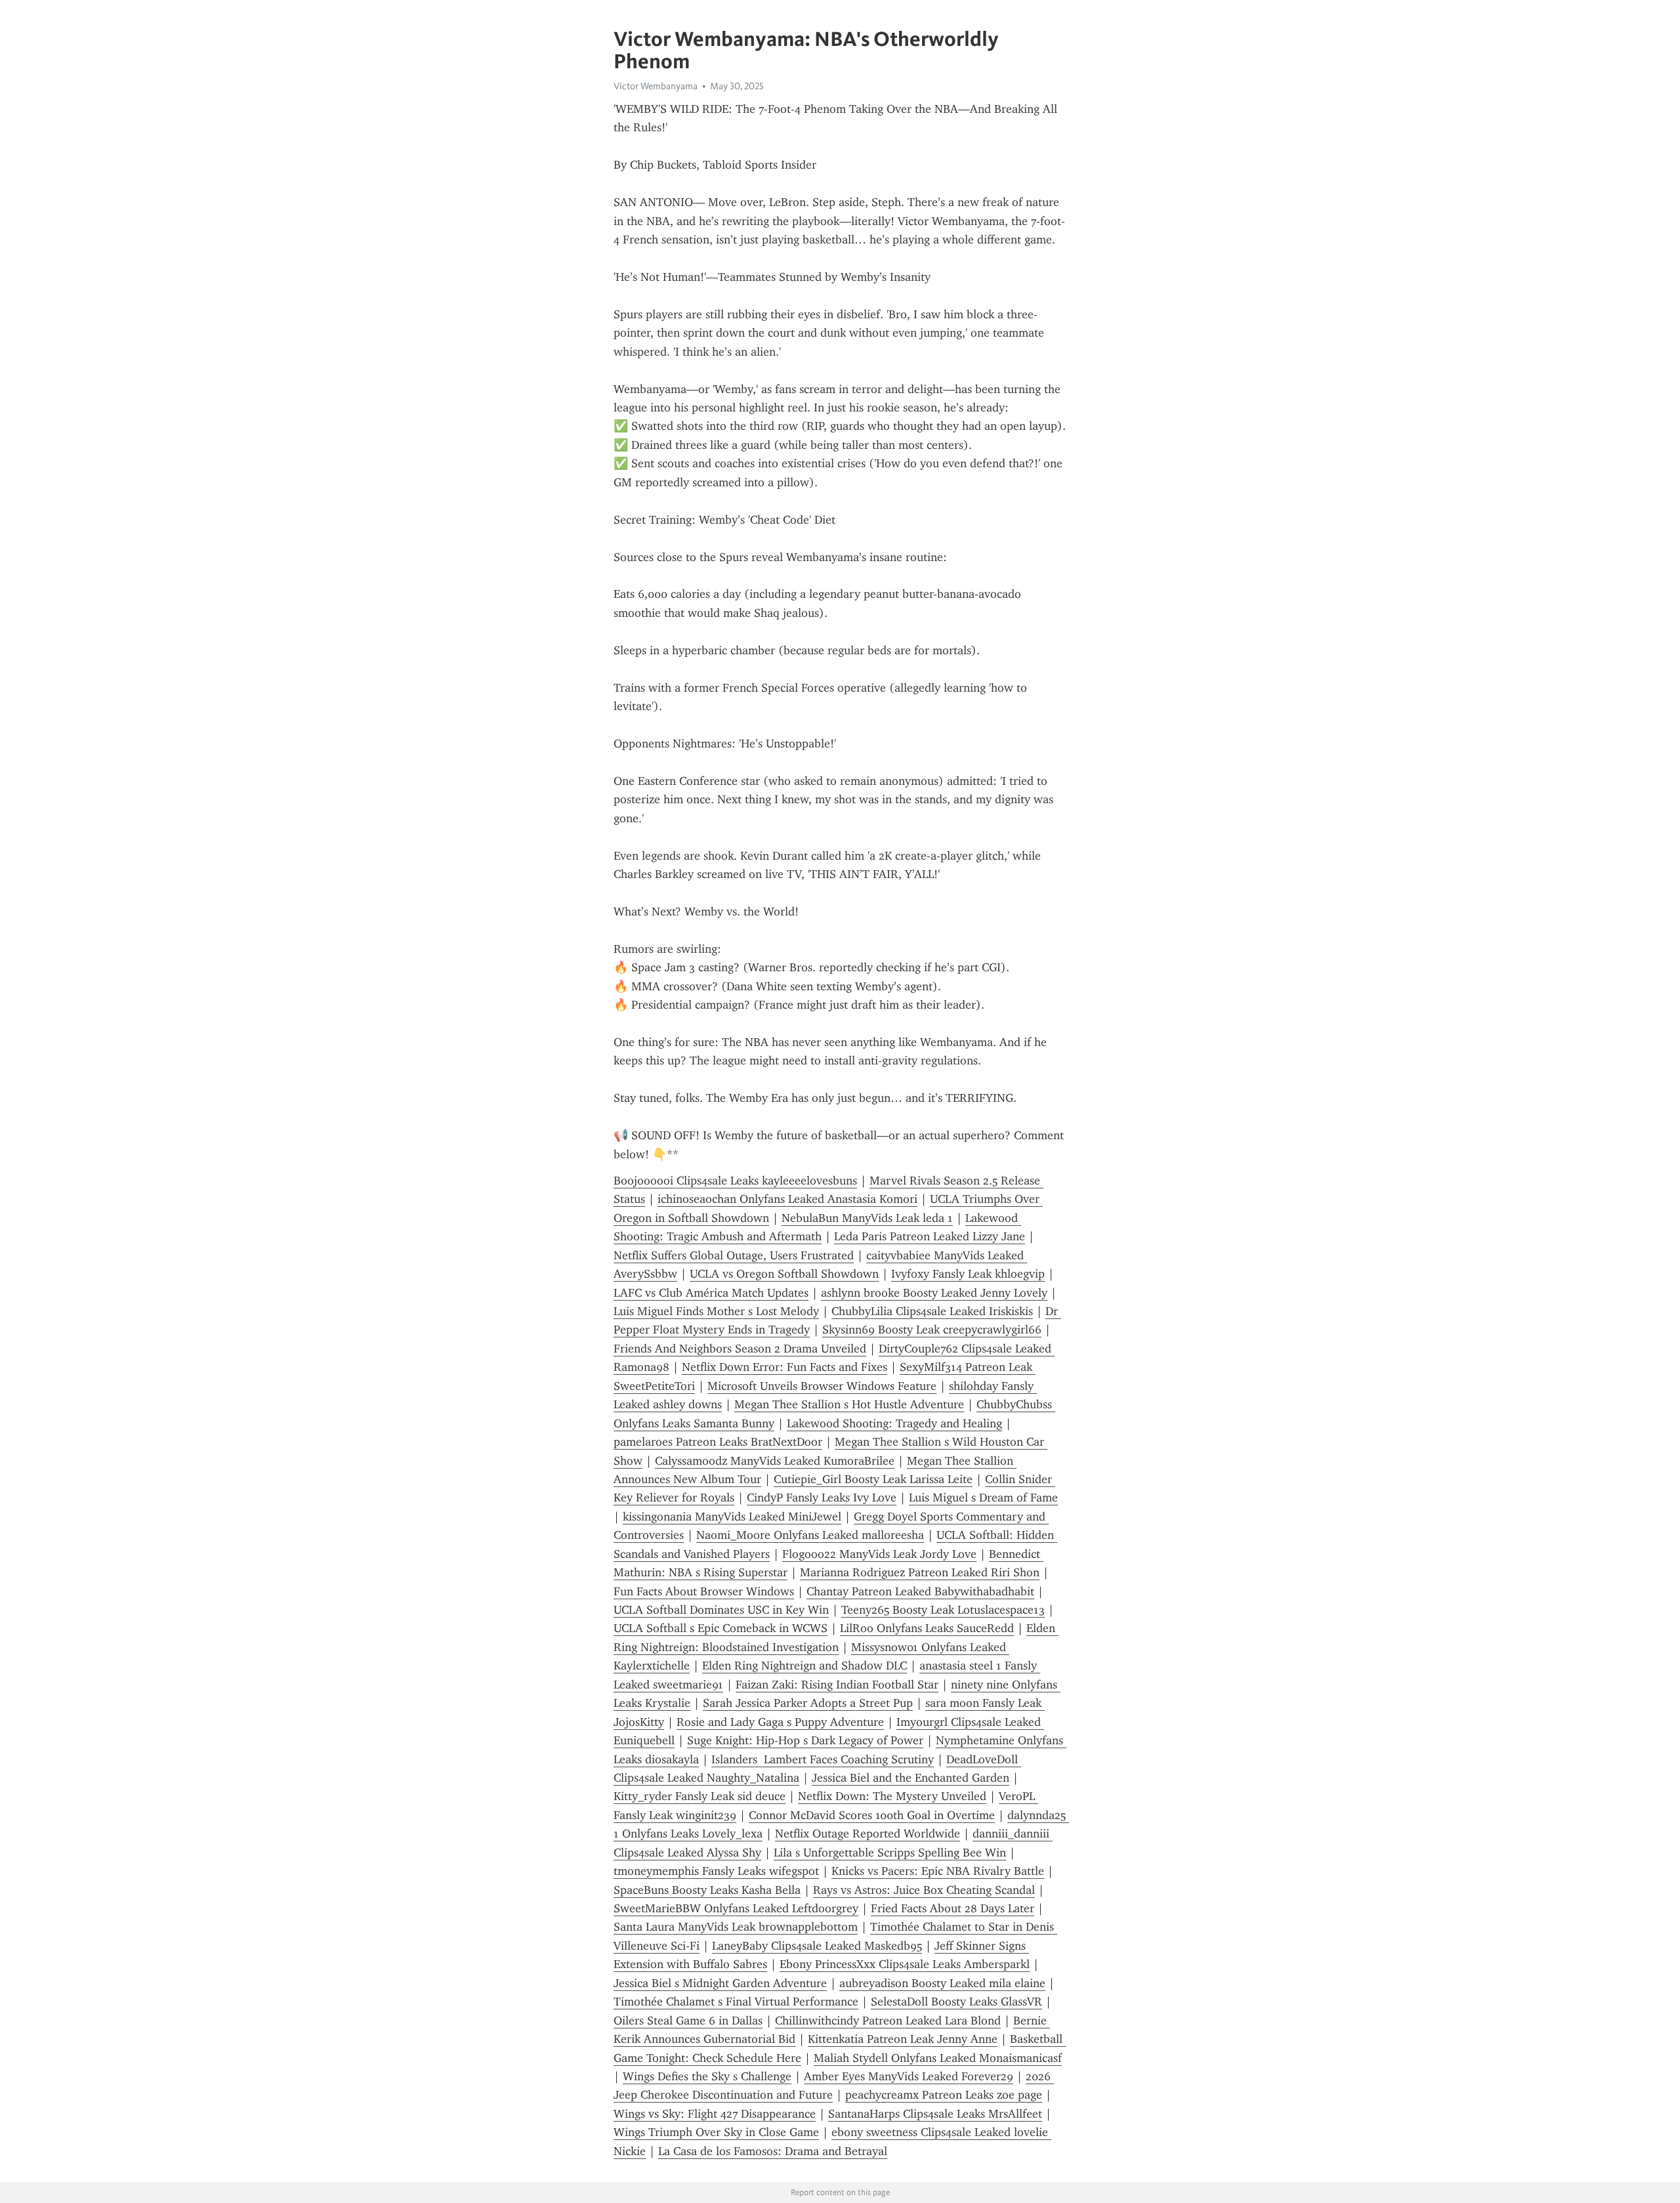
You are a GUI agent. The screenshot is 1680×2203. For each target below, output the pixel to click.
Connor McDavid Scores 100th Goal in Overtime (872, 1815)
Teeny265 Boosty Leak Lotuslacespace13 (943, 1610)
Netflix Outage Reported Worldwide (868, 1834)
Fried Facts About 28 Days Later (953, 1908)
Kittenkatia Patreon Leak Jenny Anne (903, 2039)
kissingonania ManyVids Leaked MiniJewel (732, 1517)
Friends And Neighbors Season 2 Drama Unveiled (740, 1349)
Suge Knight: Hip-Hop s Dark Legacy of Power (805, 1740)
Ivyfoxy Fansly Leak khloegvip (968, 1274)
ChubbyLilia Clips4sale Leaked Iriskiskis (932, 1311)
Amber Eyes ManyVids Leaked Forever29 (909, 2076)
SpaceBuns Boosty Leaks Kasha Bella (707, 1890)
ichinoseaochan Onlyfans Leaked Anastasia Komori (787, 1199)
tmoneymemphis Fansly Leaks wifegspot (716, 1871)
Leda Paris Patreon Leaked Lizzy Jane (930, 1236)
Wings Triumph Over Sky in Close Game (716, 2132)
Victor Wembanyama (656, 86)
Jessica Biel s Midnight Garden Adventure (720, 1983)
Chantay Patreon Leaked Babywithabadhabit (920, 1591)
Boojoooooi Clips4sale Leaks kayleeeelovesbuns (735, 1181)
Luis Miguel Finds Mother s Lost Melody (716, 1311)
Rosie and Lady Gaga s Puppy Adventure (780, 1722)
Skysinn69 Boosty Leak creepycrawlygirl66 (932, 1330)
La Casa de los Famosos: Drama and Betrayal (773, 2151)
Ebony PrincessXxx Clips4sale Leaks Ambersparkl (905, 1964)
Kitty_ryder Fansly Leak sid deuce (700, 1796)
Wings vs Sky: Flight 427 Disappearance (715, 2114)
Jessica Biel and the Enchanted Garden (911, 1778)
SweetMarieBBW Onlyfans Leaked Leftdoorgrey (736, 1908)
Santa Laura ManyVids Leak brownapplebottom (736, 1927)
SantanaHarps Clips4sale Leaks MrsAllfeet (935, 2114)
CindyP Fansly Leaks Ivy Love (822, 1498)
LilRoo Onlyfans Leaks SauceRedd (927, 1628)
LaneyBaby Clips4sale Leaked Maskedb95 (817, 1946)
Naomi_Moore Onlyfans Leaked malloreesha (810, 1535)
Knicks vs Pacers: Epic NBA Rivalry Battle (938, 1871)
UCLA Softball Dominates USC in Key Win (721, 1610)
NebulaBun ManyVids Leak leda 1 (867, 1218)
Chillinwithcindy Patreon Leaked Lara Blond (888, 2021)
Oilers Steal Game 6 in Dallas (688, 2021)
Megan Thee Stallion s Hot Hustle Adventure (849, 1404)
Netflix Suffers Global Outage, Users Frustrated (734, 1255)
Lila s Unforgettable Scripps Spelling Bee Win (890, 1853)
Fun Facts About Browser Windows (704, 1591)
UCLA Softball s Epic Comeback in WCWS (721, 1628)
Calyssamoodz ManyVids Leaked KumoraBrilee (775, 1461)
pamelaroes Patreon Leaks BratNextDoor (718, 1442)
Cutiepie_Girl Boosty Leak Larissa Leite (873, 1479)
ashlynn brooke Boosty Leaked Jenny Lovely (934, 1293)
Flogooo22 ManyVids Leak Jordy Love (879, 1554)
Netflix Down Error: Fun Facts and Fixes (785, 1367)
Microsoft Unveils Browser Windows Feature (822, 1386)
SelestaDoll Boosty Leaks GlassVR (956, 2002)
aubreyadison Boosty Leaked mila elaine (942, 1983)
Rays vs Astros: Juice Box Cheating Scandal (924, 1890)
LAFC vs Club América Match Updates (711, 1293)
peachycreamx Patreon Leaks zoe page (944, 2095)
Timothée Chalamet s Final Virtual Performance (736, 2002)
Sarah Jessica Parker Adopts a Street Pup (808, 1703)
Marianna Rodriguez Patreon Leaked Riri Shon (920, 1572)
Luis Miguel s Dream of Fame (983, 1498)
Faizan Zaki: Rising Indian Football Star (837, 1685)
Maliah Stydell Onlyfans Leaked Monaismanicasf (938, 2058)
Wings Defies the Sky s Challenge (707, 2076)
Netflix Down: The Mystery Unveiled (892, 1796)
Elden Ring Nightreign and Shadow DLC (805, 1666)
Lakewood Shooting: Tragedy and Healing (894, 1423)
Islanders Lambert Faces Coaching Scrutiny (823, 1759)
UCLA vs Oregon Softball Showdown (784, 1274)
